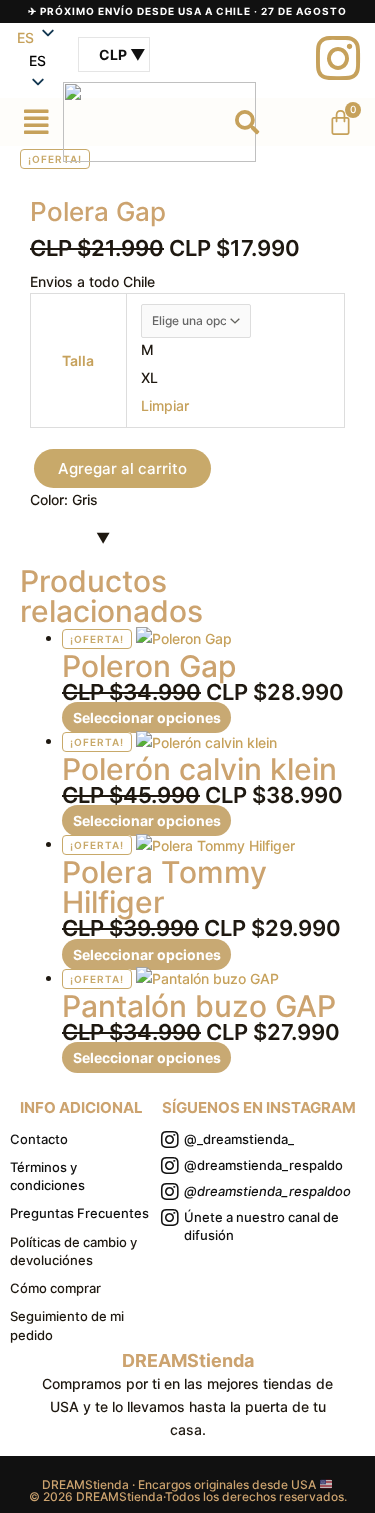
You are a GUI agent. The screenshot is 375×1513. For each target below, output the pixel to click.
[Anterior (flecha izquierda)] (35, 757)
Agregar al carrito (122, 468)
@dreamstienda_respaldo (263, 1165)
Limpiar (165, 405)
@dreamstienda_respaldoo (267, 1191)
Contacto (39, 1139)
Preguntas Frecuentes (79, 1213)
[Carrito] (340, 122)
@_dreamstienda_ (239, 1139)
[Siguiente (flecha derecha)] (340, 757)
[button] (37, 60)
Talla (78, 360)
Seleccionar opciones (147, 717)
